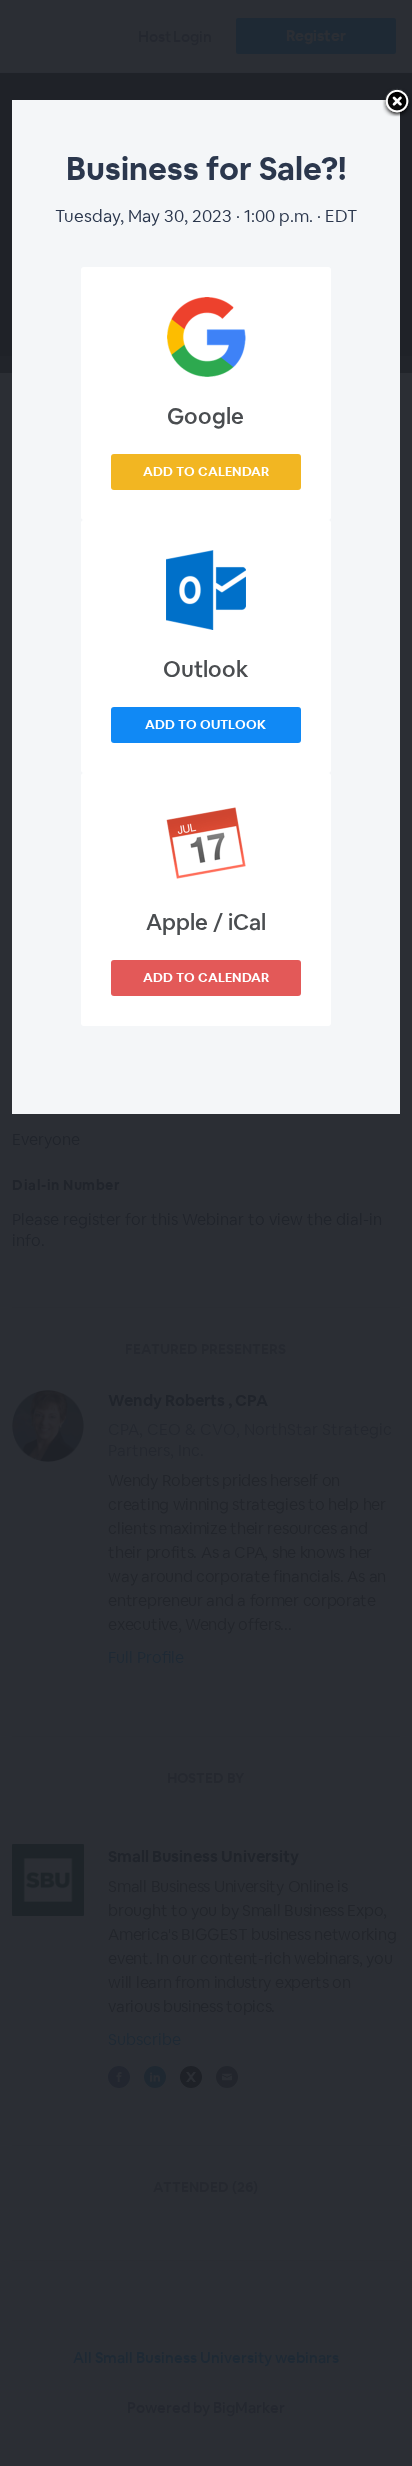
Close (397, 103)
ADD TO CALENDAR (206, 471)
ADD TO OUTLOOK (205, 724)
